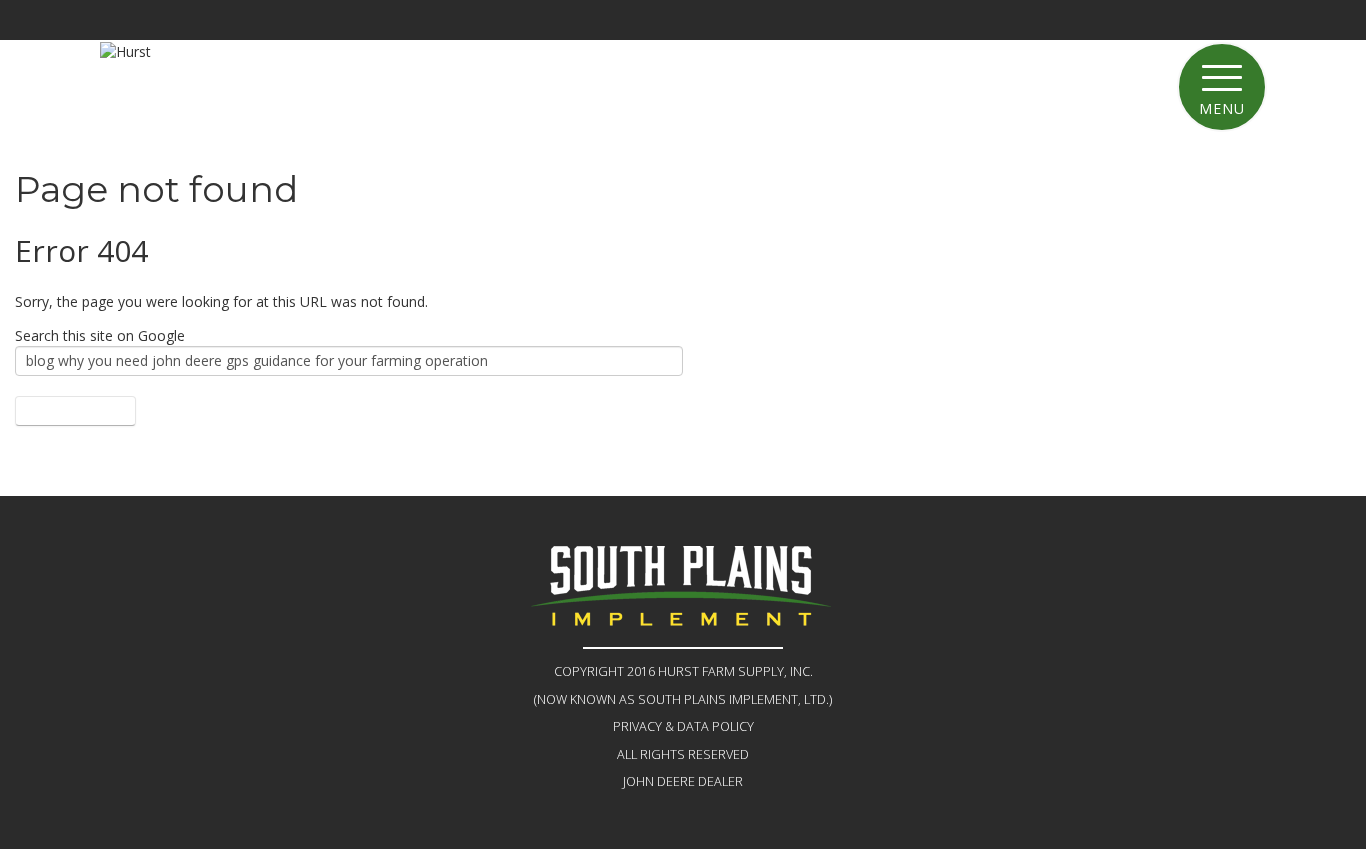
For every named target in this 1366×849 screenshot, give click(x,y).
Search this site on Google (100, 335)
